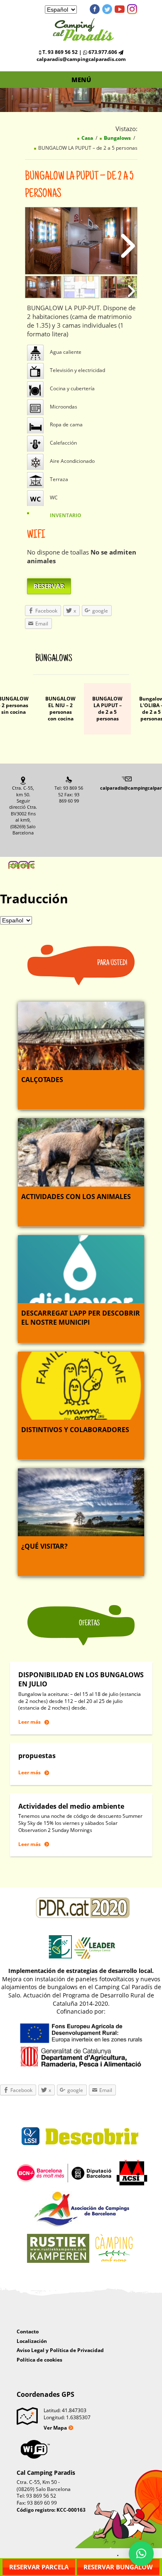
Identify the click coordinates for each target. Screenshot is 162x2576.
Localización (32, 2341)
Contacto (28, 2332)
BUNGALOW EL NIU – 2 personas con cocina (60, 709)
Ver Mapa (55, 2428)
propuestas (37, 1756)
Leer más (29, 1722)
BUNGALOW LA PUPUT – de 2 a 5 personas (107, 709)
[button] (141, 2554)
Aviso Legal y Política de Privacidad (60, 2350)
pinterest (132, 9)
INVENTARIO (66, 515)
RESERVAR (49, 586)
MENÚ (81, 80)
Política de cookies (39, 2360)
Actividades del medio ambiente (71, 1806)
